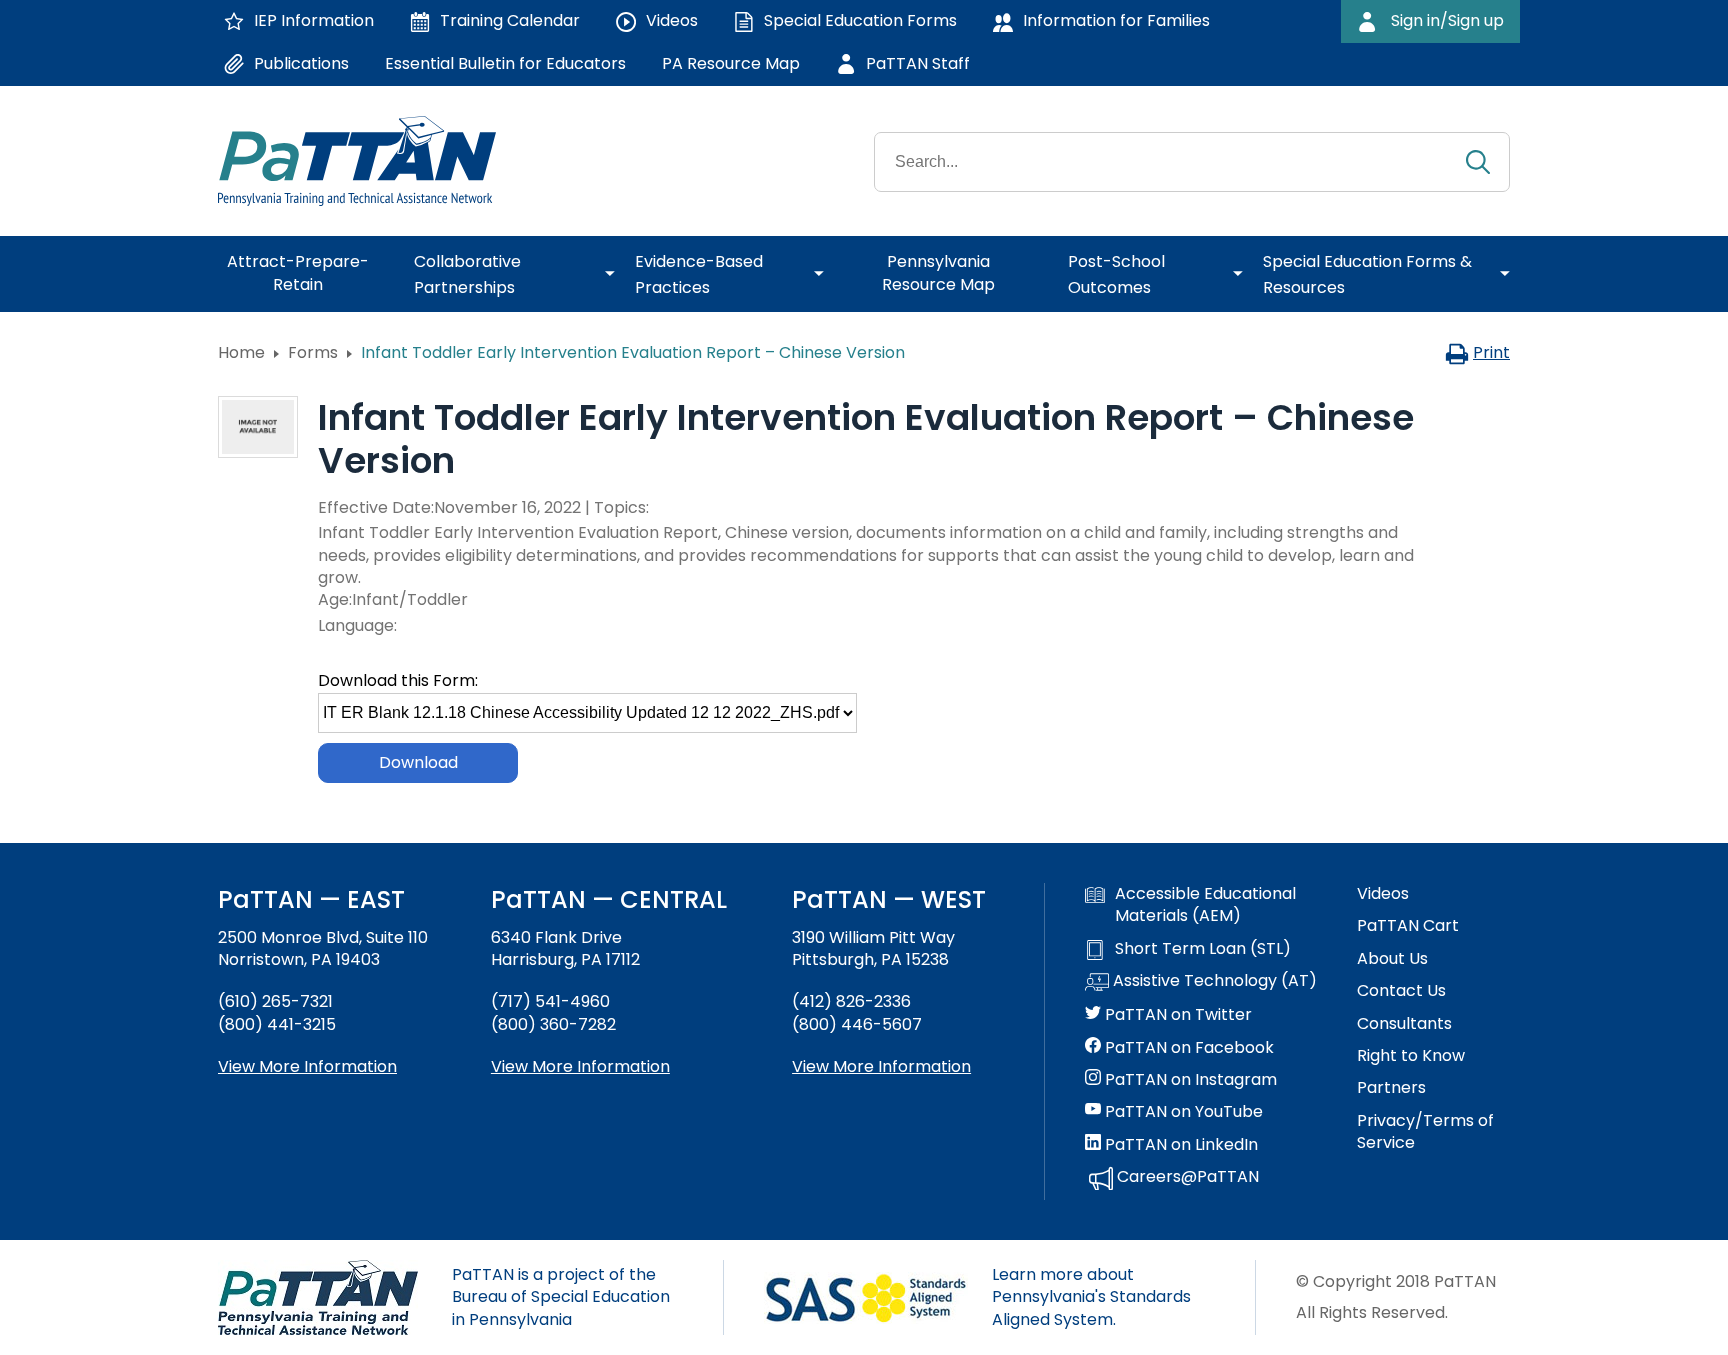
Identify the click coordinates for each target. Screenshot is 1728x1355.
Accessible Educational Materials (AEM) (1205, 905)
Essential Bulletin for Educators (505, 63)
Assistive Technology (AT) (1213, 981)
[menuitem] (306, 274)
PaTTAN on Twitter (1176, 1015)
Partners (1391, 1088)
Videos (1383, 894)
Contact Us (1401, 991)
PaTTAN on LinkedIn (1179, 1145)
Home (241, 352)
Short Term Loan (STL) (1203, 949)
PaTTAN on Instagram (1189, 1080)
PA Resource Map (731, 63)
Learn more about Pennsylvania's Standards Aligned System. (1091, 1297)
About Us (1392, 959)
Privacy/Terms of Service (1425, 1132)
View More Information (307, 1066)
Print (1491, 352)
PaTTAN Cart (1408, 926)
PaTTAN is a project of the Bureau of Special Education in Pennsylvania (561, 1297)
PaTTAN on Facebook (1187, 1048)
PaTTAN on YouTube (1182, 1112)
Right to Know (1411, 1056)
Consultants (1404, 1024)
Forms (313, 352)
